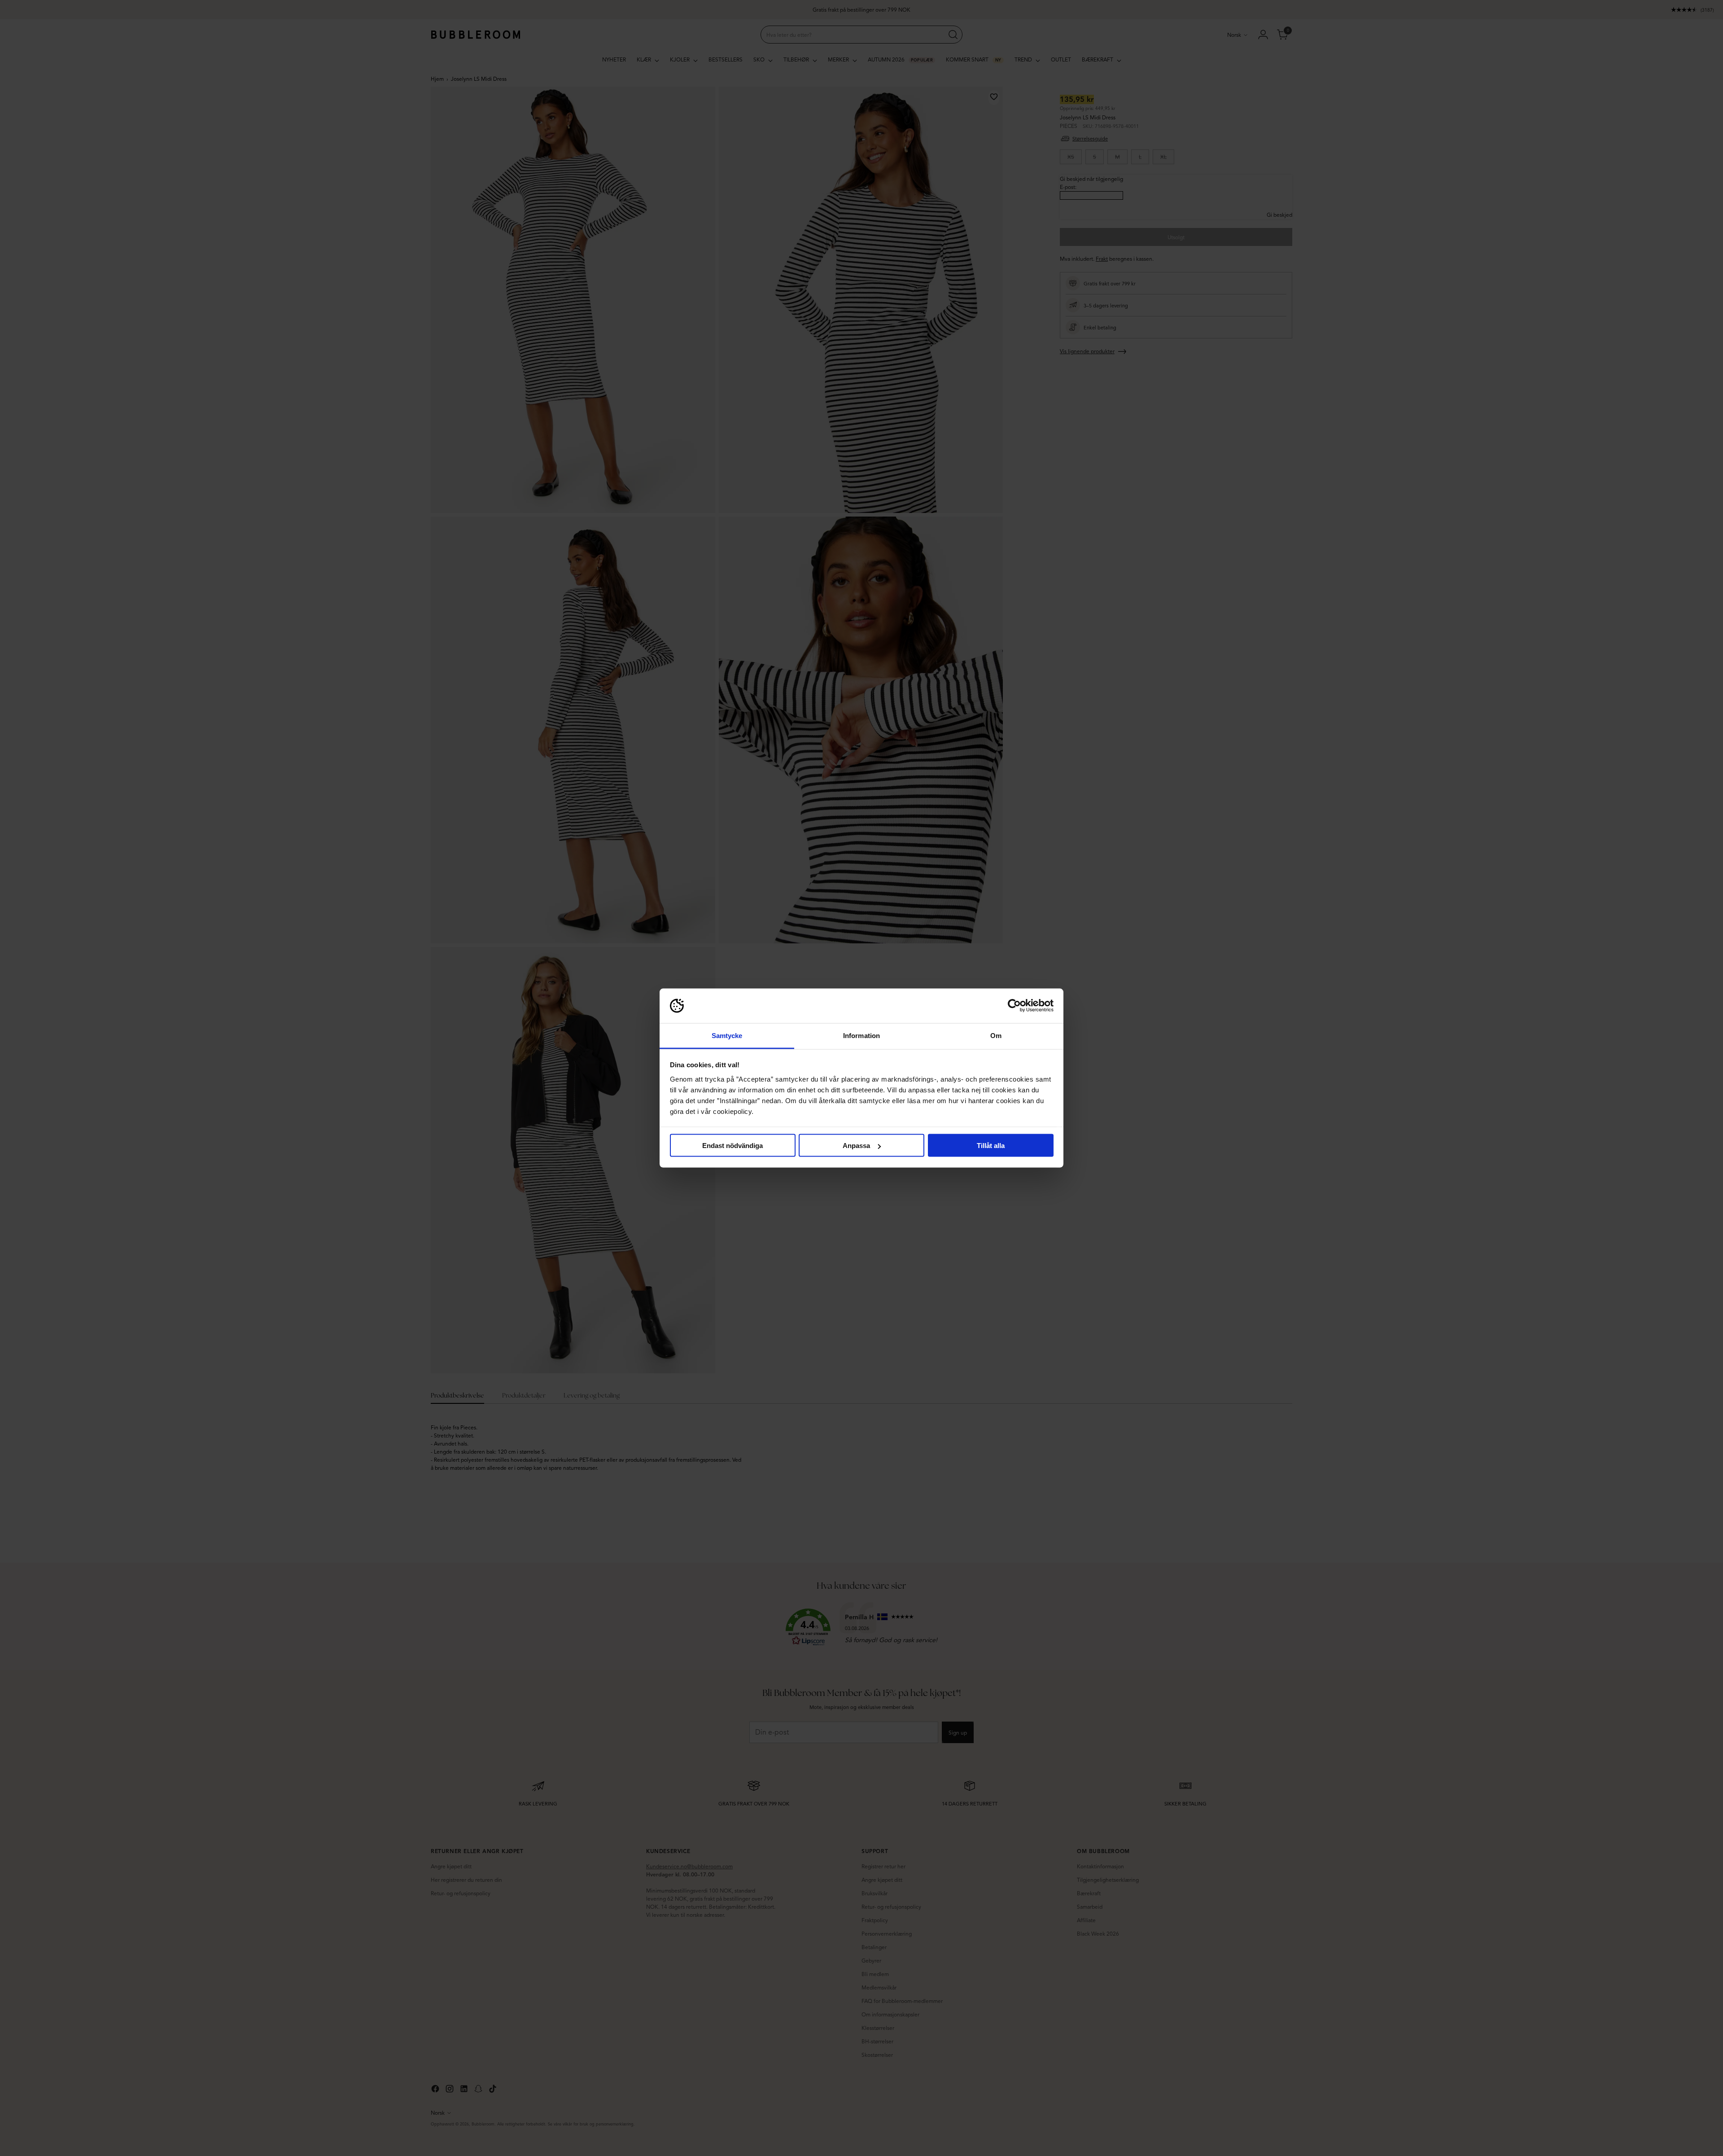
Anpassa (856, 1146)
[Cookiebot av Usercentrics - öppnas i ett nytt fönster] (1014, 1006)
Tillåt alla (991, 1146)
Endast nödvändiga (732, 1146)
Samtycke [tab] (727, 1035)
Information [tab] (861, 1035)
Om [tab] (996, 1035)
